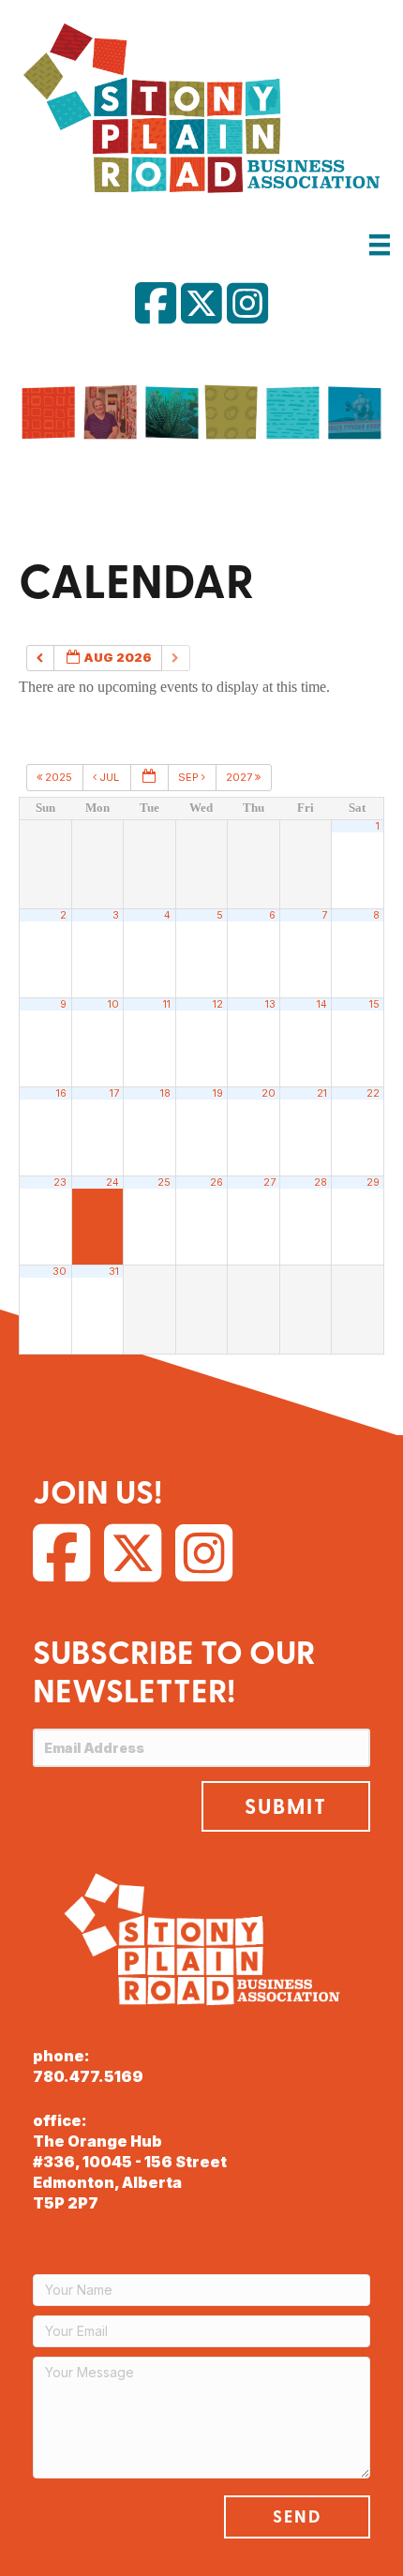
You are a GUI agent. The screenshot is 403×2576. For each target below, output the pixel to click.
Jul (109, 777)
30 (60, 1272)
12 (218, 1004)
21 (322, 1093)
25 (164, 1183)
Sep (190, 777)
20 (269, 1093)
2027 (240, 777)
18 (165, 1093)
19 (218, 1093)
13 (270, 1004)
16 (61, 1093)
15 (374, 1004)
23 (60, 1183)
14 (322, 1004)
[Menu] (380, 244)
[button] (286, 1806)
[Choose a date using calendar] (149, 778)
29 (373, 1183)
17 (114, 1093)
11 (167, 1004)
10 (113, 1004)
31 (114, 1272)
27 (269, 1183)
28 (321, 1183)
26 (216, 1183)
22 (373, 1093)
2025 (59, 777)
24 (112, 1183)
